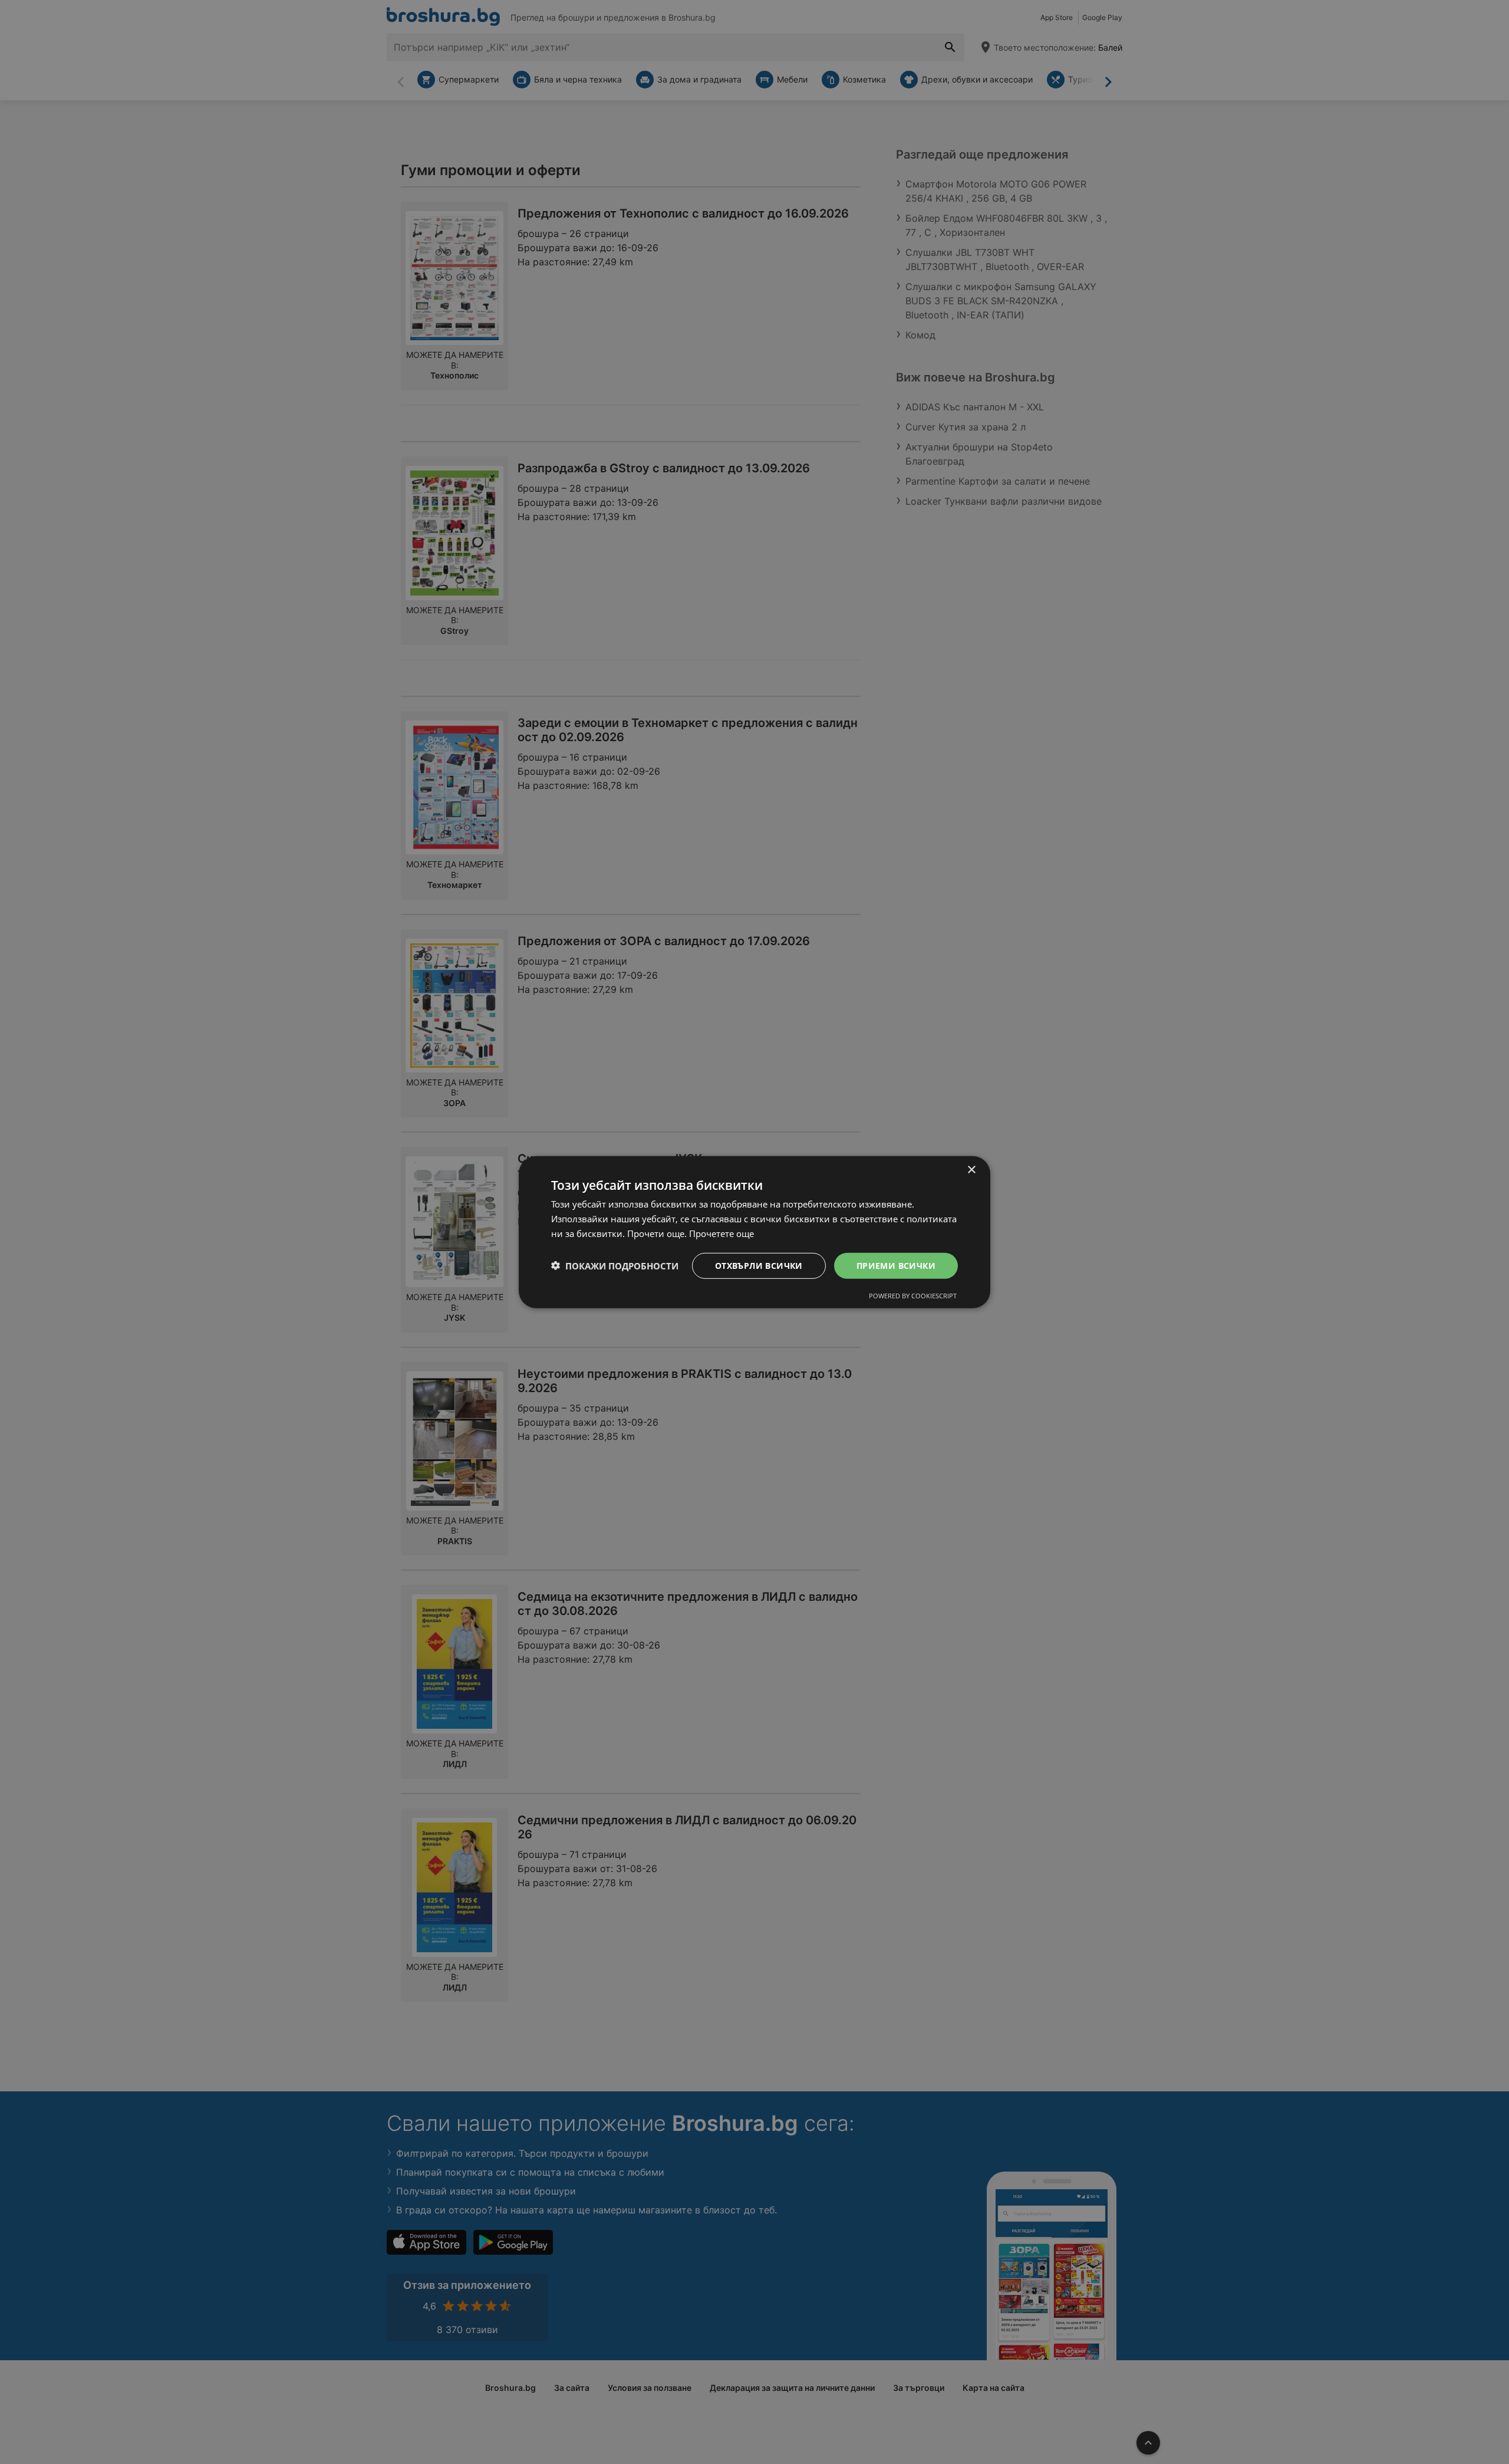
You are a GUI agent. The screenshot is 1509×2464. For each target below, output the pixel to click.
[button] (615, 1265)
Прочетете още (721, 1233)
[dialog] (754, 1232)
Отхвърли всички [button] (759, 1265)
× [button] (971, 1170)
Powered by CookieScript (913, 1296)
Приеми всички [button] (896, 1265)
